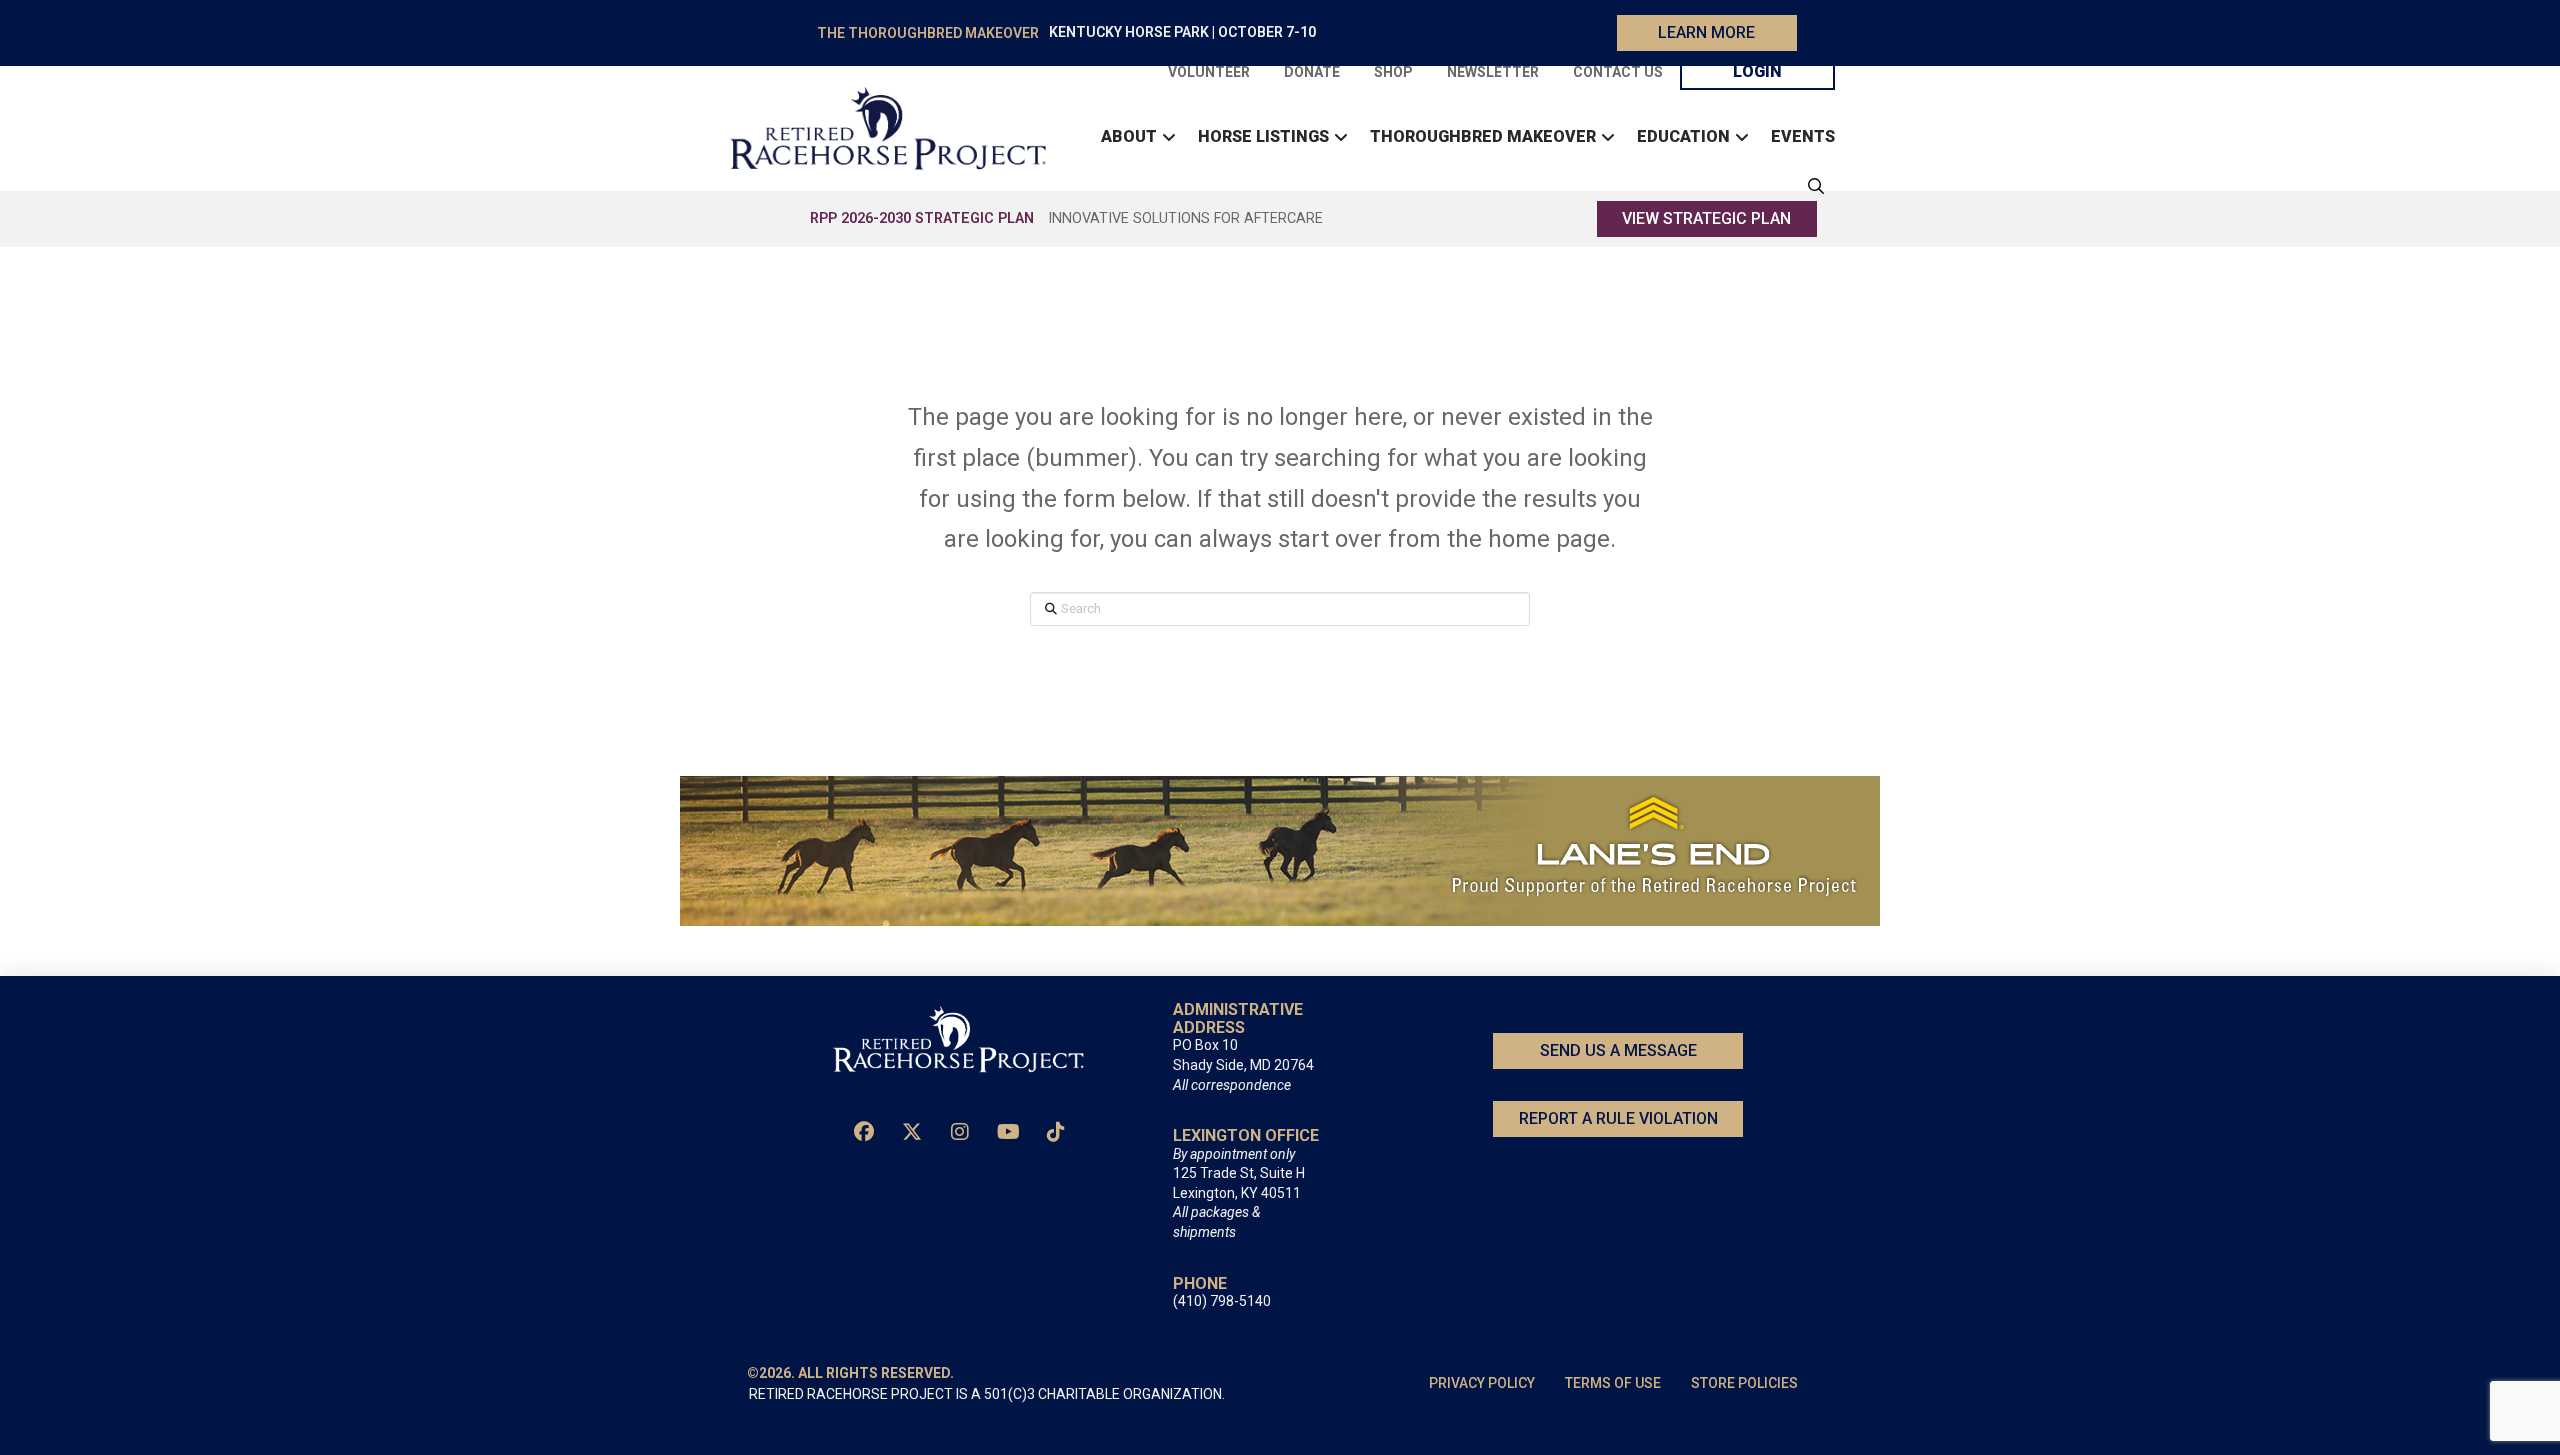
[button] (1811, 186)
